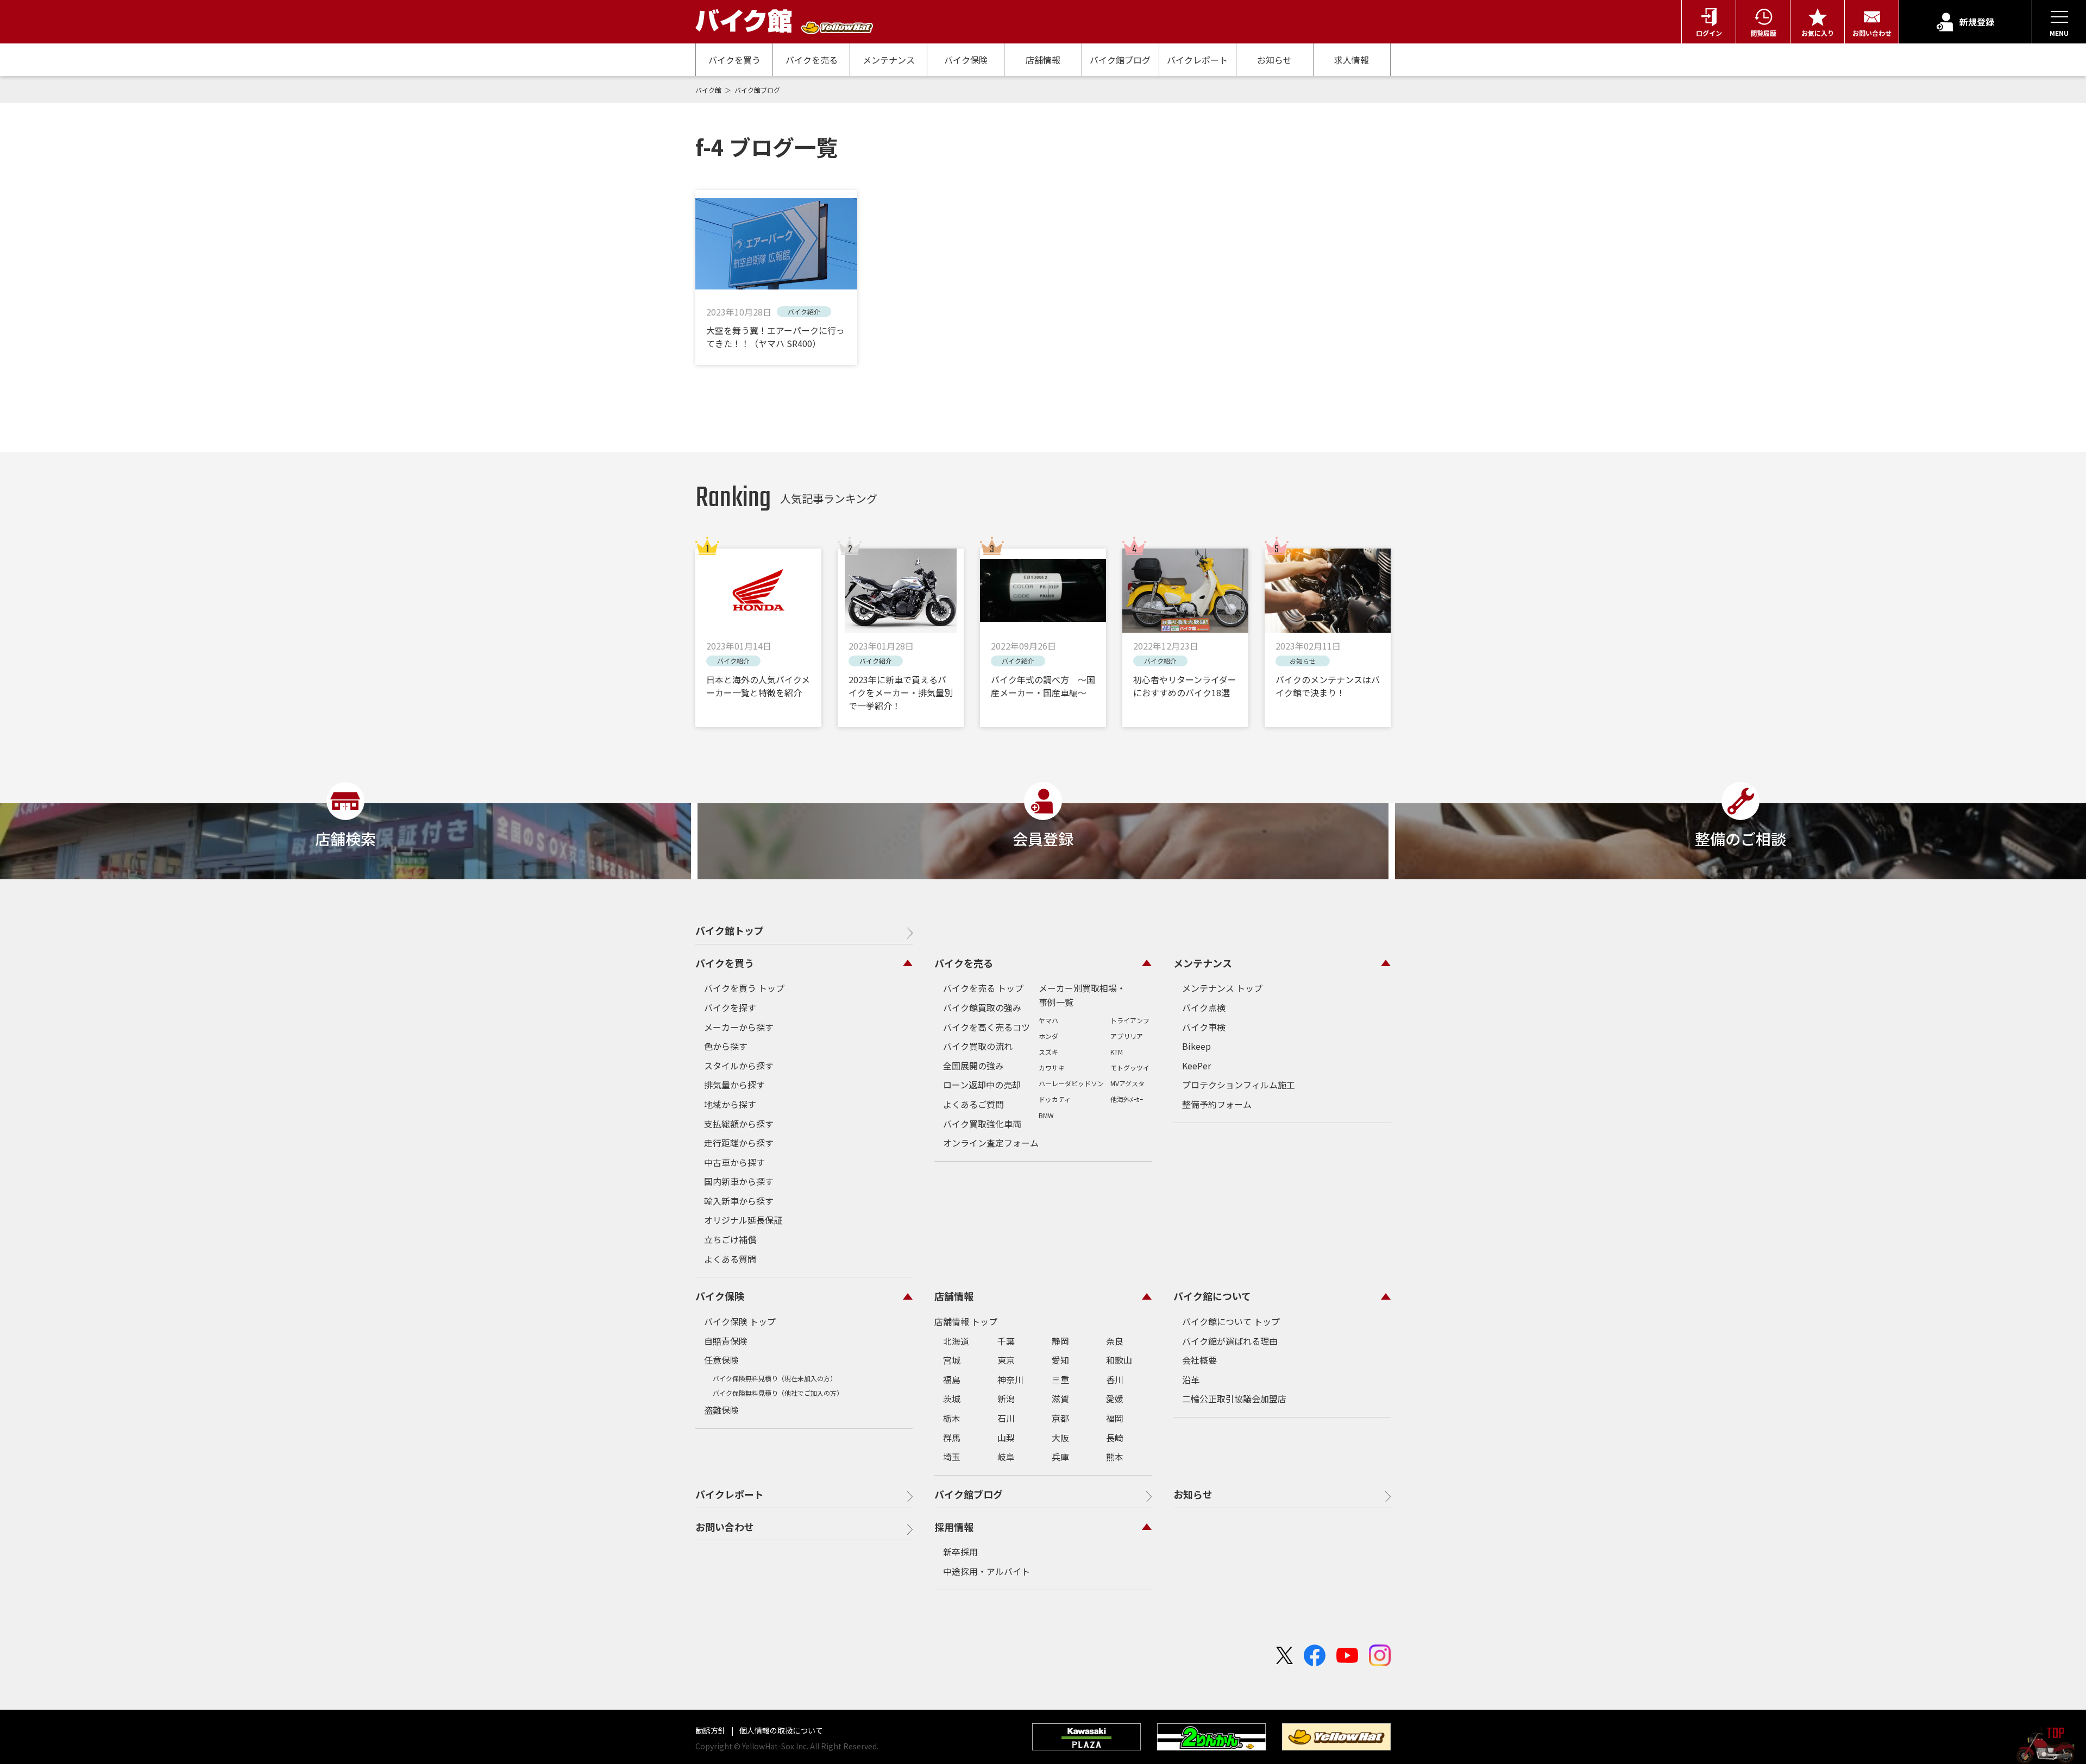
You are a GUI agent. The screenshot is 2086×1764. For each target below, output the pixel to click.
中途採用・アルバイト (987, 1571)
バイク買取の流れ (978, 1046)
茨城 (952, 1398)
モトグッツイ (1130, 1067)
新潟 (1006, 1398)
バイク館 (709, 90)
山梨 (1006, 1438)
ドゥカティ (1055, 1099)
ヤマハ (1048, 1020)
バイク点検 (1204, 1007)
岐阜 (1006, 1457)
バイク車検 (1204, 1027)
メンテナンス (889, 60)
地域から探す (730, 1104)
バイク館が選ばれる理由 (1230, 1341)
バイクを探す (730, 1007)
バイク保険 (966, 60)
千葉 (1006, 1341)
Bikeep (1196, 1046)
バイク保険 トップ (740, 1321)
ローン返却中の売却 (982, 1085)
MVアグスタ (1127, 1083)
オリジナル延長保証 (743, 1220)
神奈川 (1010, 1379)
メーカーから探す (739, 1027)
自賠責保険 (726, 1341)
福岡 (1115, 1418)
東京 (1006, 1360)
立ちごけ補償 (730, 1239)
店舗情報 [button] (954, 1296)
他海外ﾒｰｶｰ (1127, 1099)
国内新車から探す (739, 1181)
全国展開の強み (973, 1066)
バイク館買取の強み (982, 1007)
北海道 (956, 1341)
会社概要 (1199, 1360)
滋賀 (1060, 1398)
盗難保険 (721, 1410)
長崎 (1115, 1438)
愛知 (1060, 1360)
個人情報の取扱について (780, 1730)
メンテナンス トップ (1222, 988)
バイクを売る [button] (964, 963)
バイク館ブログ (1120, 60)
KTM (1117, 1052)
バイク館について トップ (1231, 1321)
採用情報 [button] (954, 1527)
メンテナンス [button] (1203, 963)
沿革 (1191, 1379)
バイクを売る (812, 60)
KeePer (1196, 1066)
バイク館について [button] (1212, 1296)
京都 (1060, 1418)
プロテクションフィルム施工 (1239, 1085)
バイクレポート (1197, 60)
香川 (1115, 1379)
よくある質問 (730, 1259)
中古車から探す (734, 1162)
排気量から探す (734, 1085)
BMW (1046, 1115)
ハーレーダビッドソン (1071, 1083)
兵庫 (1060, 1457)
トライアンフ (1130, 1020)
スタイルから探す (739, 1066)
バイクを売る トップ (983, 988)
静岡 (1060, 1341)
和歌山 (1119, 1360)
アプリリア (1127, 1036)
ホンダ (1048, 1036)
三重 (1060, 1379)
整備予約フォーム (1217, 1104)
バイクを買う (734, 60)
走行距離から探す (739, 1143)
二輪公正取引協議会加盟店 (1234, 1398)
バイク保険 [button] (720, 1296)
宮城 (952, 1360)
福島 (952, 1379)
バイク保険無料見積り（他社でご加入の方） (778, 1393)
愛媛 (1115, 1398)
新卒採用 (960, 1552)
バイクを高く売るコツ (987, 1027)
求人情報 (1352, 60)
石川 (1006, 1418)
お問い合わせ (725, 1527)
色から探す (726, 1046)
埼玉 (952, 1457)
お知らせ (1274, 60)
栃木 (952, 1418)
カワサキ (1052, 1067)
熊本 (1115, 1457)
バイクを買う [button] (725, 963)
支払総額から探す (739, 1124)
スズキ (1048, 1052)
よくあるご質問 (973, 1104)
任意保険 (721, 1360)
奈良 (1115, 1341)
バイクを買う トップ (744, 988)
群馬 (952, 1438)
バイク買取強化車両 (982, 1124)
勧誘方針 (711, 1730)
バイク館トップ (730, 930)
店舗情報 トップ (966, 1321)
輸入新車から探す (739, 1201)
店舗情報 (1043, 60)
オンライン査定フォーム (991, 1143)
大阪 (1060, 1438)
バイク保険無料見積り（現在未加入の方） (775, 1378)
